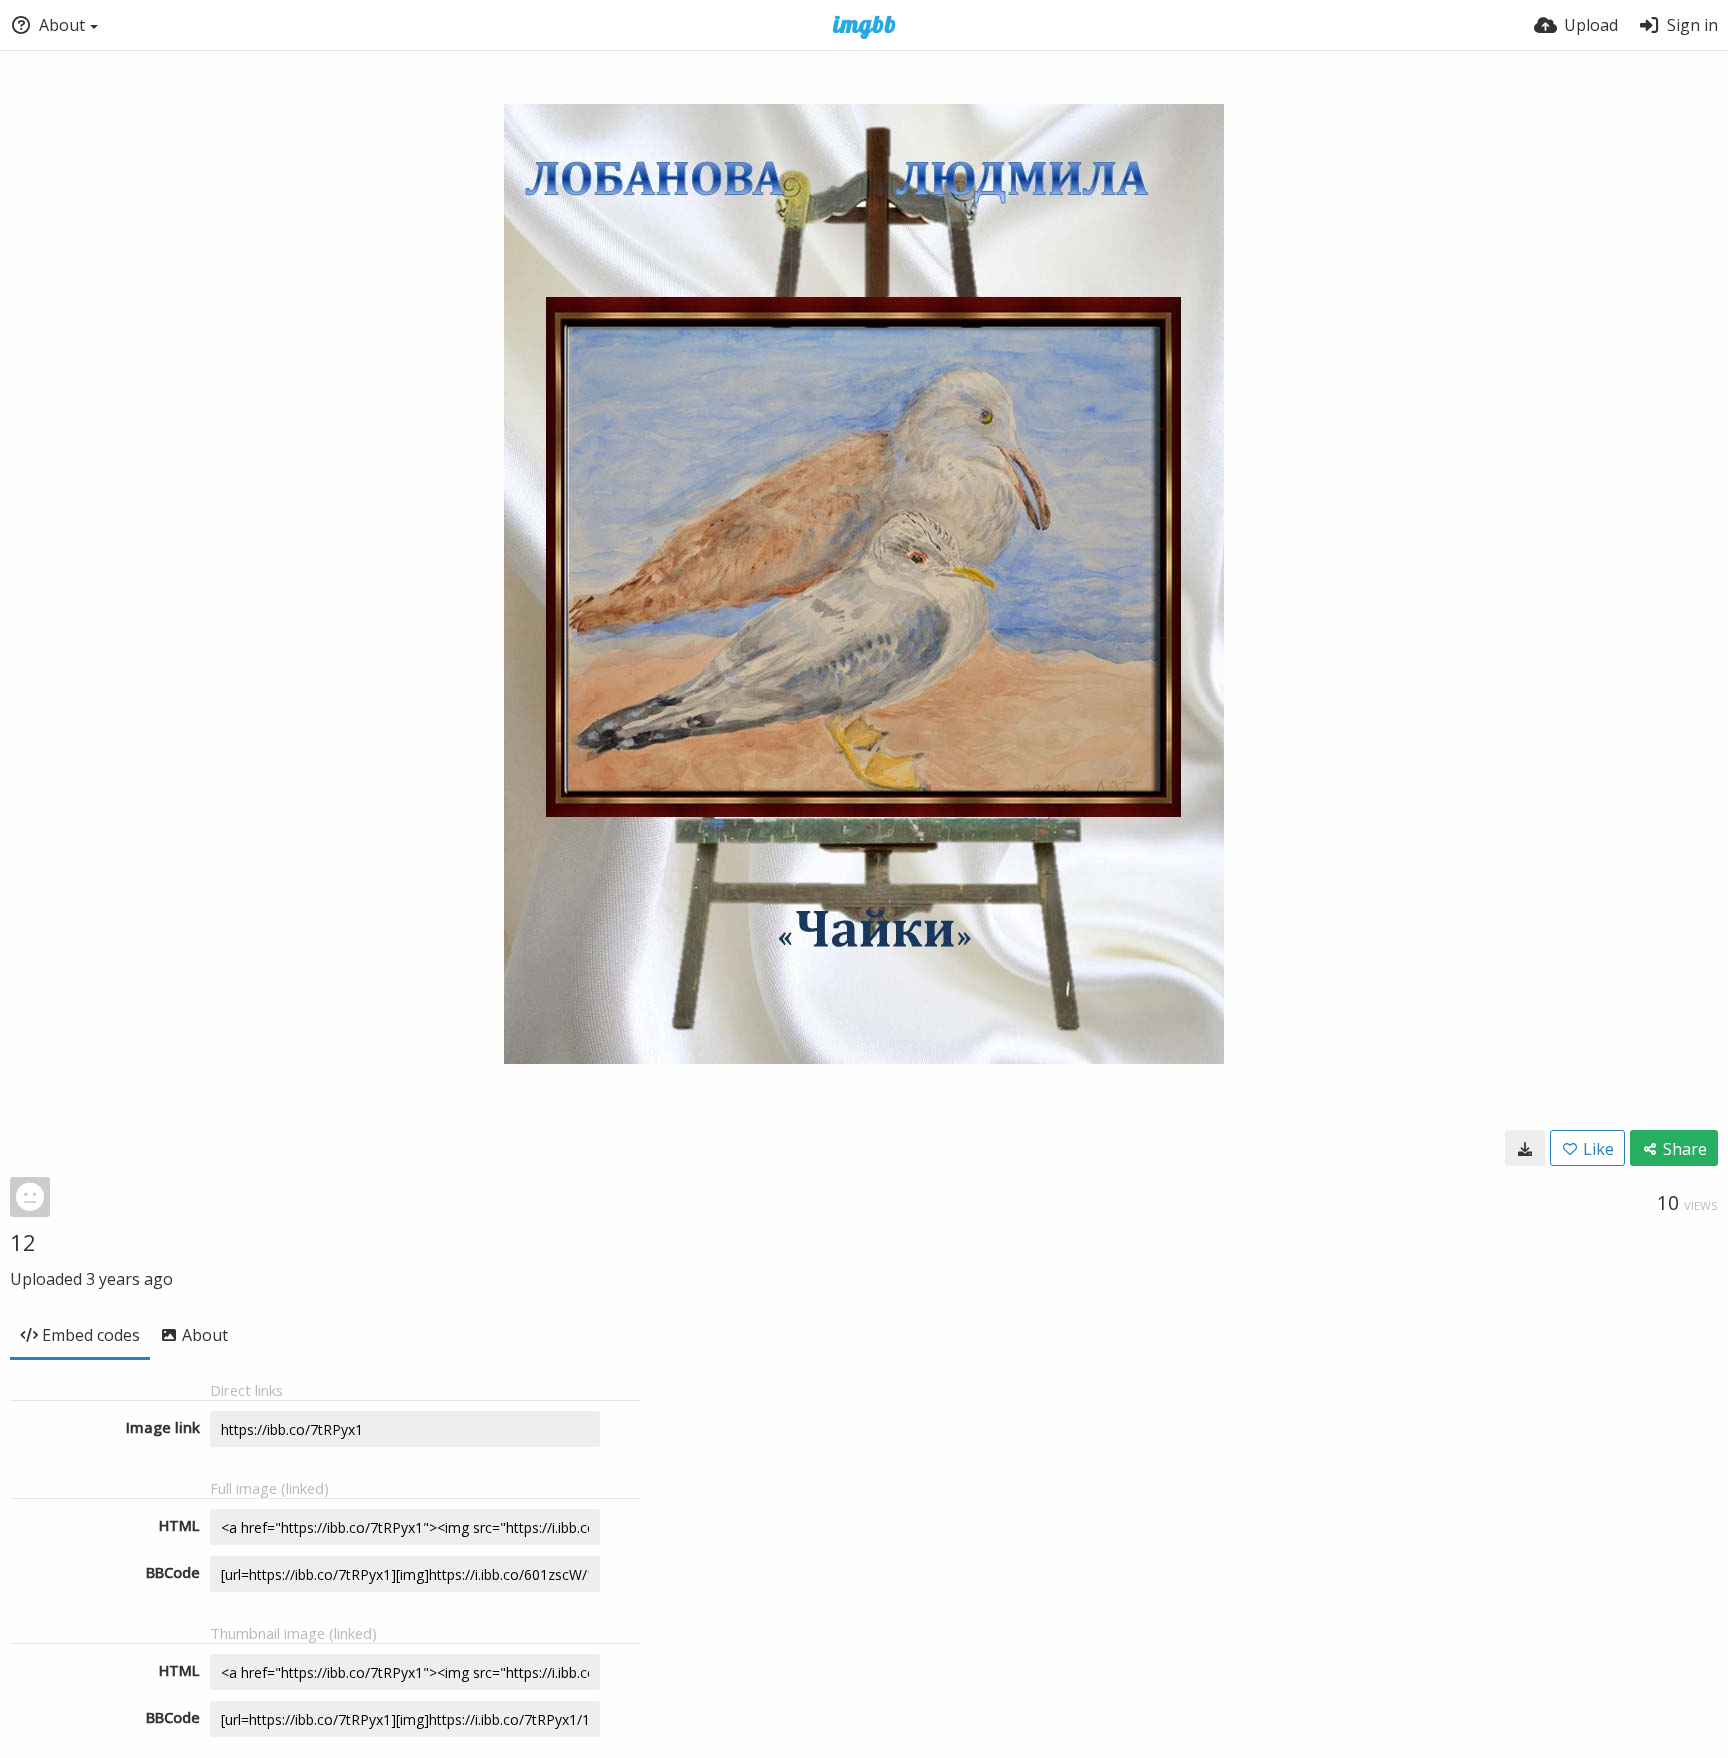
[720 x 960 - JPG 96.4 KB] (1525, 1148)
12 (23, 1242)
